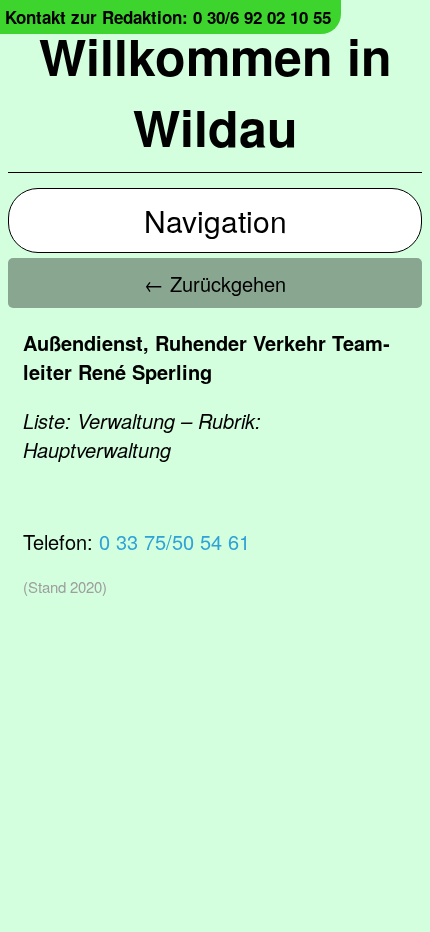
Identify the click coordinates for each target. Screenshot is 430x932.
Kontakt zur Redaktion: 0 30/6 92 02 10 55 (168, 17)
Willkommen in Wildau (215, 91)
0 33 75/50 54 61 (174, 541)
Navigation (215, 220)
